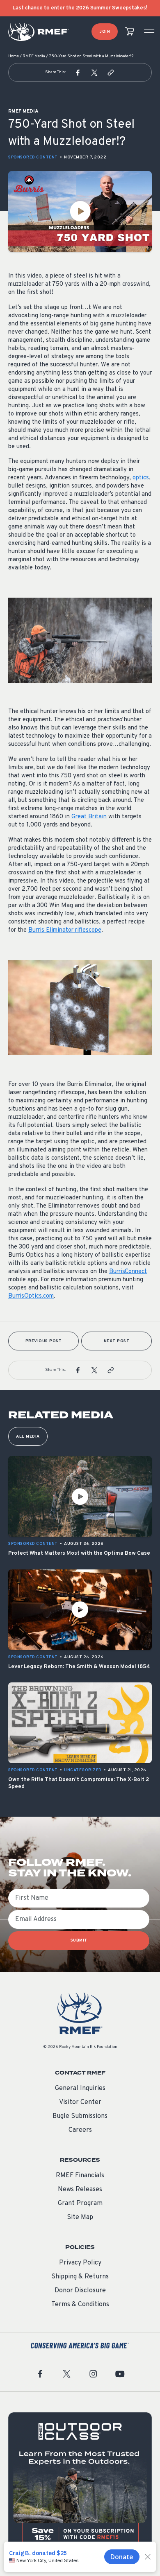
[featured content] (80, 2484)
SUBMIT (79, 1940)
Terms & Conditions (80, 2305)
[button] (78, 72)
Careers (80, 2130)
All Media (28, 1437)
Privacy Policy (80, 2263)
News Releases (80, 2190)
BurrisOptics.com (31, 1296)
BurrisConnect (128, 1272)
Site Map (80, 2217)
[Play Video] (80, 211)
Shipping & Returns (80, 2277)
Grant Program (80, 2203)
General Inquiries (80, 2088)
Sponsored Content (33, 157)
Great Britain (89, 817)
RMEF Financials (80, 2176)
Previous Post (44, 1341)
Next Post (117, 1341)
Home (14, 56)
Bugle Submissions (80, 2116)
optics (141, 478)
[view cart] (130, 32)
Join (105, 32)
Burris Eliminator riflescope (65, 930)
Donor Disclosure (80, 2291)
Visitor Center (80, 2102)
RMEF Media (34, 56)
